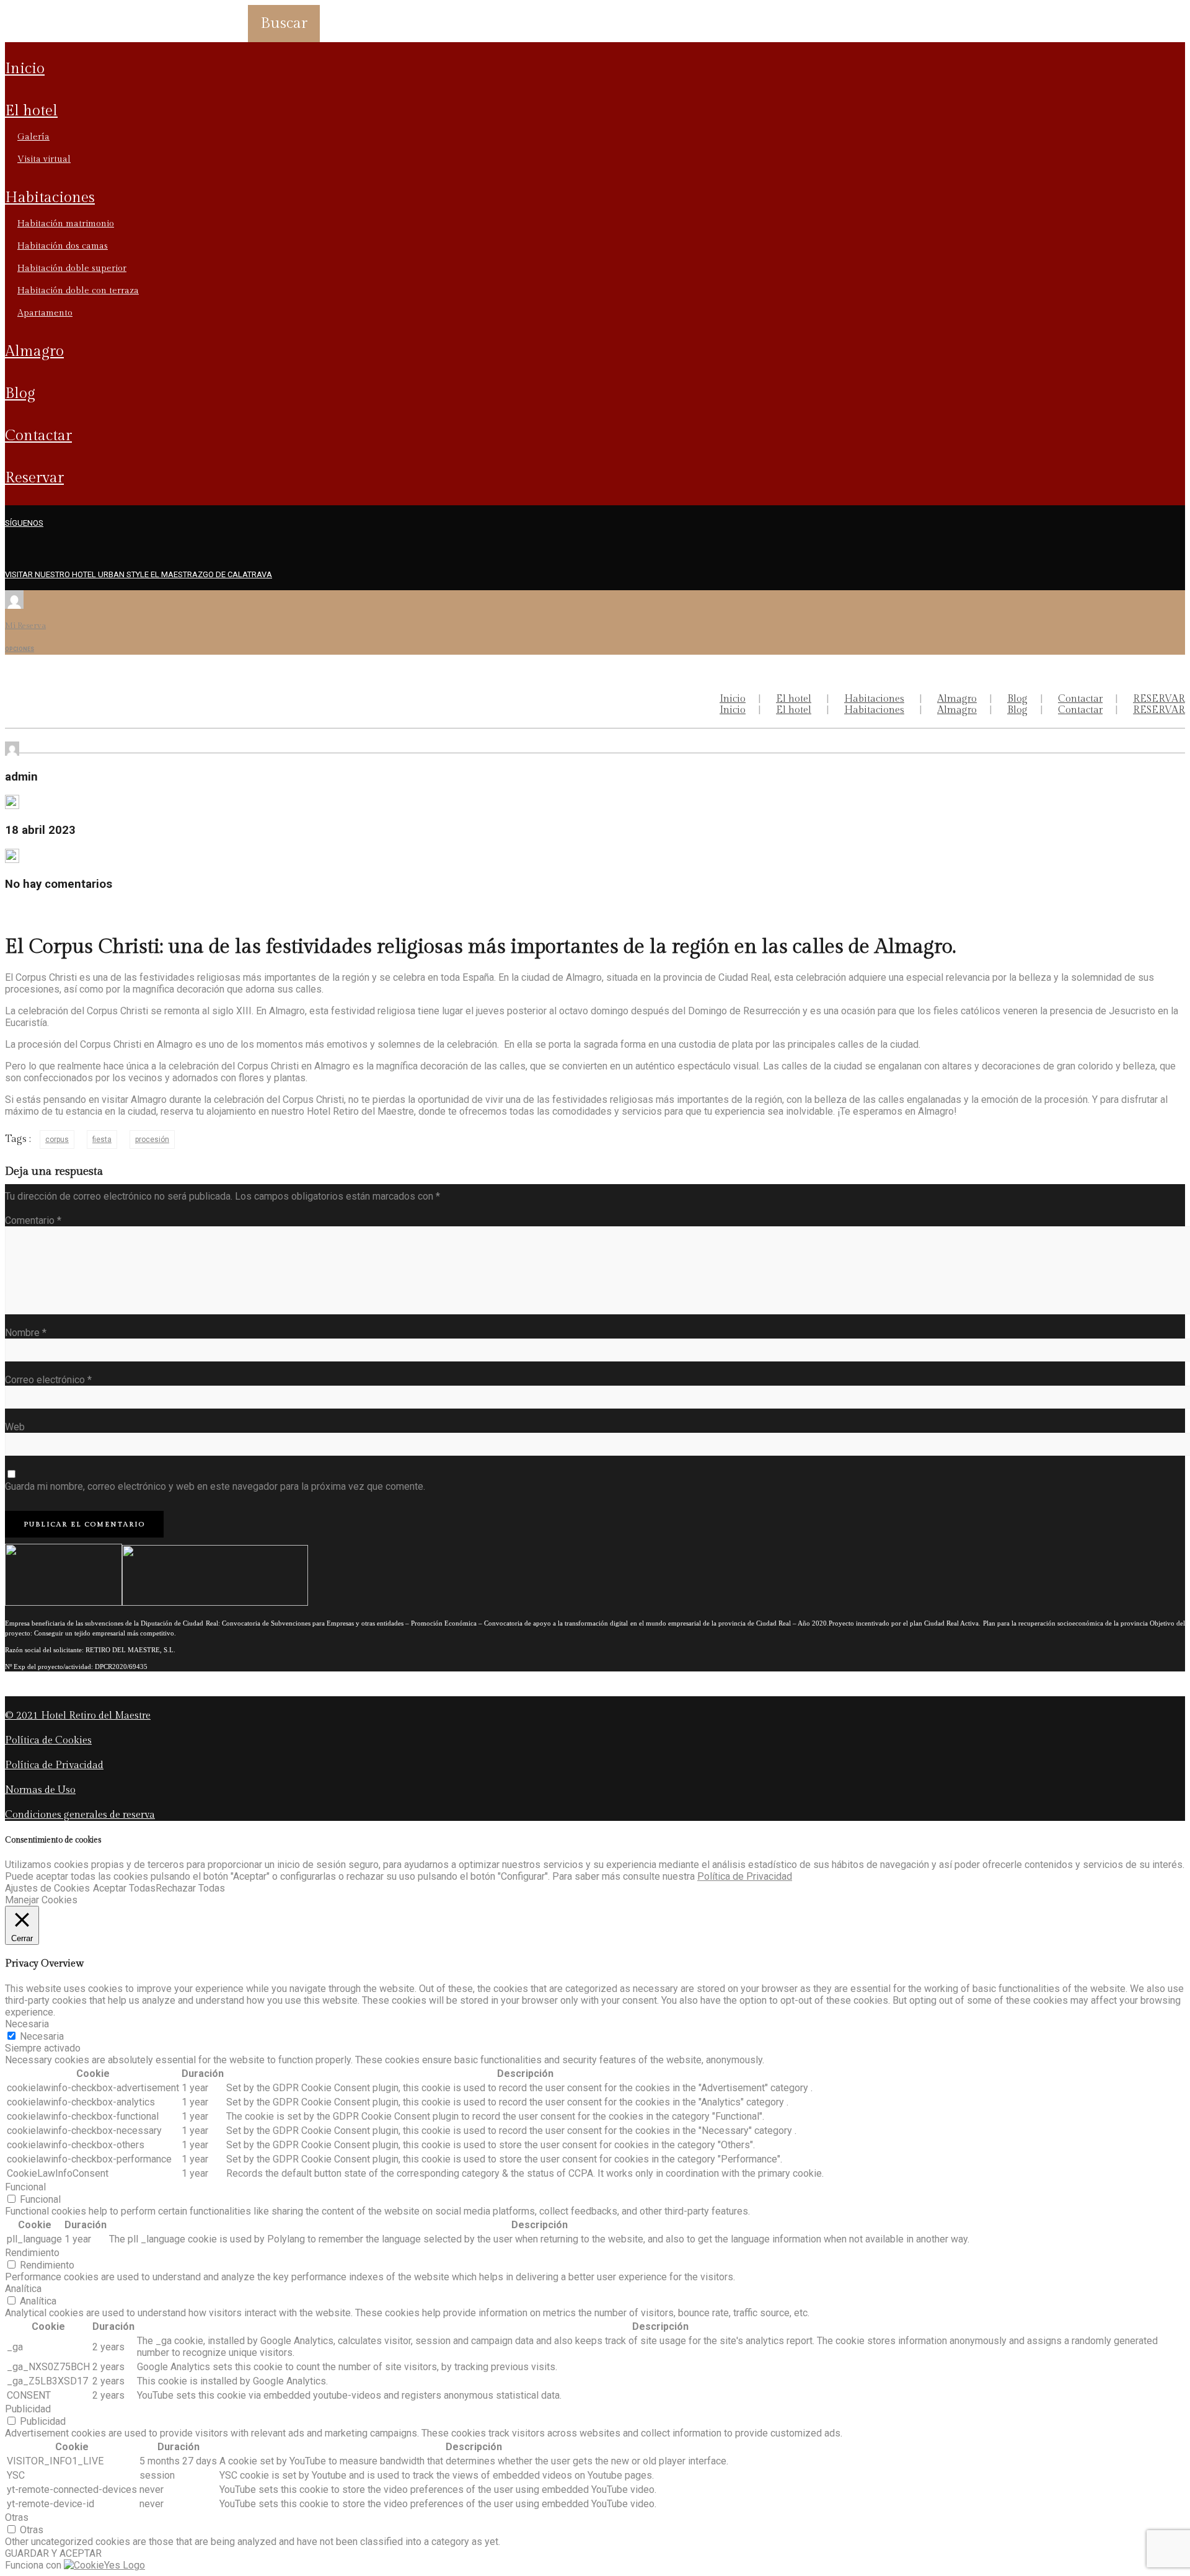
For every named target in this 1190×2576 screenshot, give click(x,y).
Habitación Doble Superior (72, 268)
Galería (33, 137)
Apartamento (45, 313)
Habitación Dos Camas (63, 246)
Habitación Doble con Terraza (78, 291)
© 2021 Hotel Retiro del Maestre (78, 1716)
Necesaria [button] (27, 2024)
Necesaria (42, 2036)
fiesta (102, 1140)
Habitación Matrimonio (66, 224)
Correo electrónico (48, 1380)
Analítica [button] (23, 2289)
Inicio (25, 69)
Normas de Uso (40, 1790)
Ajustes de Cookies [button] (47, 1888)
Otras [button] (17, 2517)
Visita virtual (44, 159)
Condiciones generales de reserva (80, 1815)
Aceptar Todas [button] (124, 1888)
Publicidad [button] (28, 2409)
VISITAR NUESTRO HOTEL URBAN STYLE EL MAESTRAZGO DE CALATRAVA (139, 574)
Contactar (38, 436)
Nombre (26, 1333)
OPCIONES (20, 649)
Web (15, 1427)
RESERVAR (34, 478)
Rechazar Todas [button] (190, 1888)
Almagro (34, 352)
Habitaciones (50, 198)
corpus (57, 1140)
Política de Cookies (48, 1741)
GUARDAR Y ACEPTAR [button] (53, 2553)
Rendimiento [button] (32, 2253)
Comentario (33, 1220)
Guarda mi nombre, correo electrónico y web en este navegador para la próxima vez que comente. (215, 1486)
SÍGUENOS (24, 523)
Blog (20, 394)
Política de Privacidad (54, 1765)
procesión (152, 1140)
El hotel (31, 111)
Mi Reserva (25, 626)
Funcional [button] (25, 2187)
